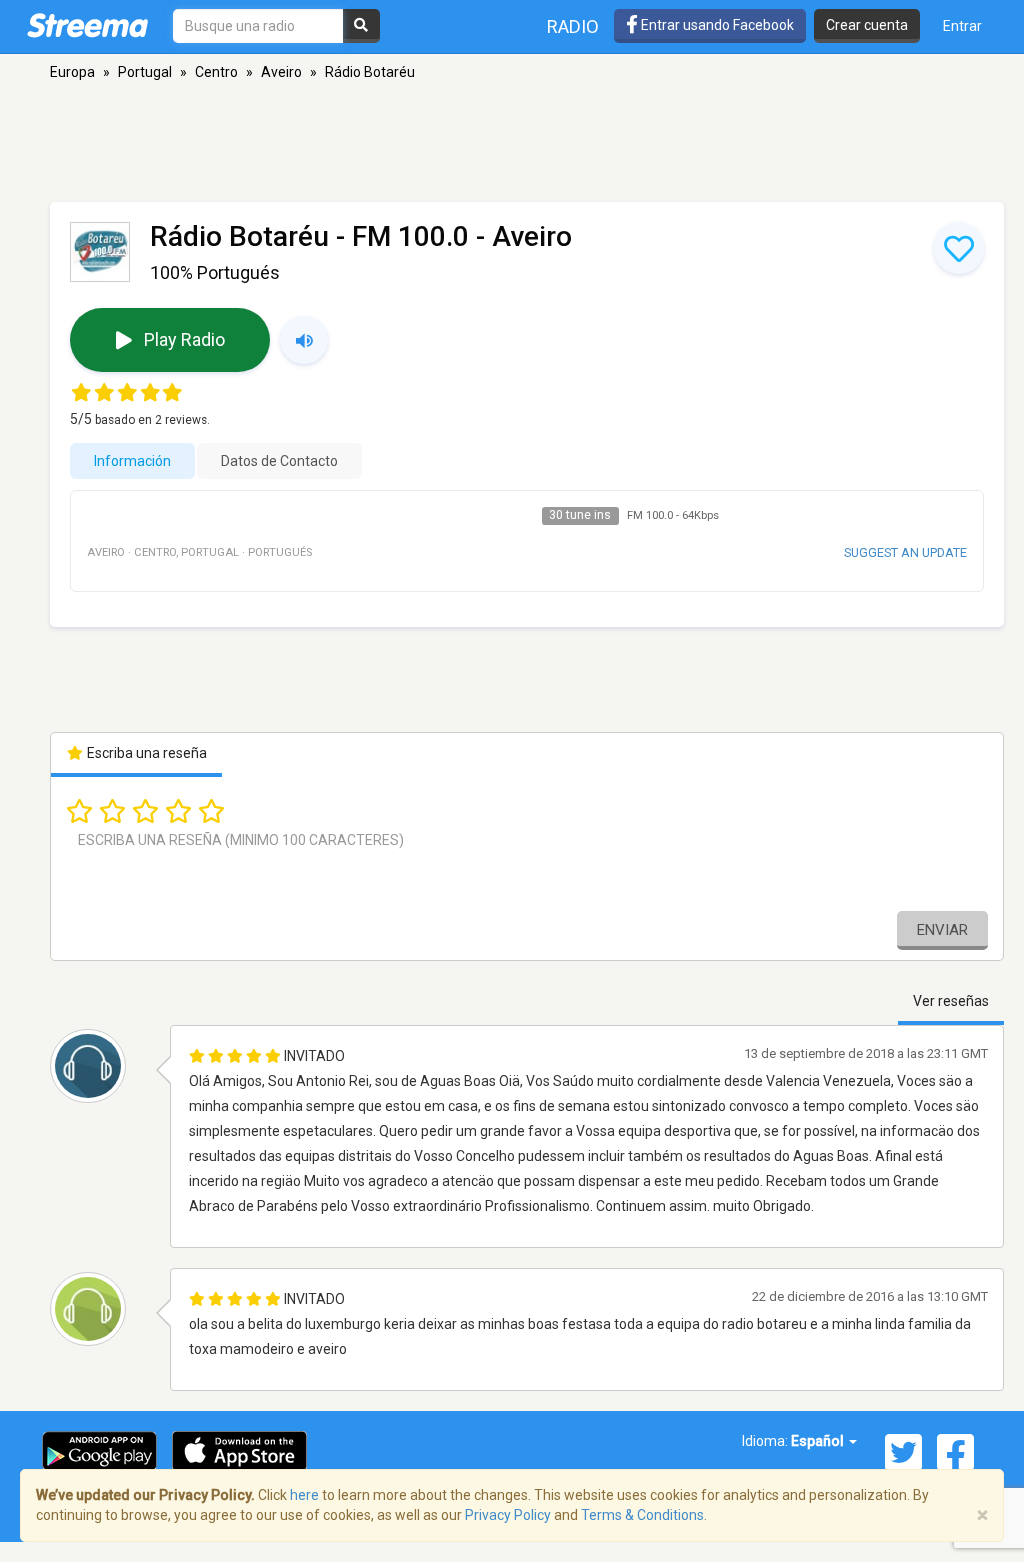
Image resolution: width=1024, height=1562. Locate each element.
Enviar (942, 930)
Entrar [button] (962, 26)
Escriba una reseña (145, 753)
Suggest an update (905, 552)
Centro (216, 72)
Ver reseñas (951, 1001)
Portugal (145, 72)
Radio (573, 26)
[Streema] (87, 25)
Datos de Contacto (279, 461)
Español (819, 1441)
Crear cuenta (867, 25)
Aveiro (281, 72)
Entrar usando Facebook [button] (716, 25)
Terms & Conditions (642, 1515)
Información (132, 461)
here (304, 1495)
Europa (72, 72)
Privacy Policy (508, 1515)
